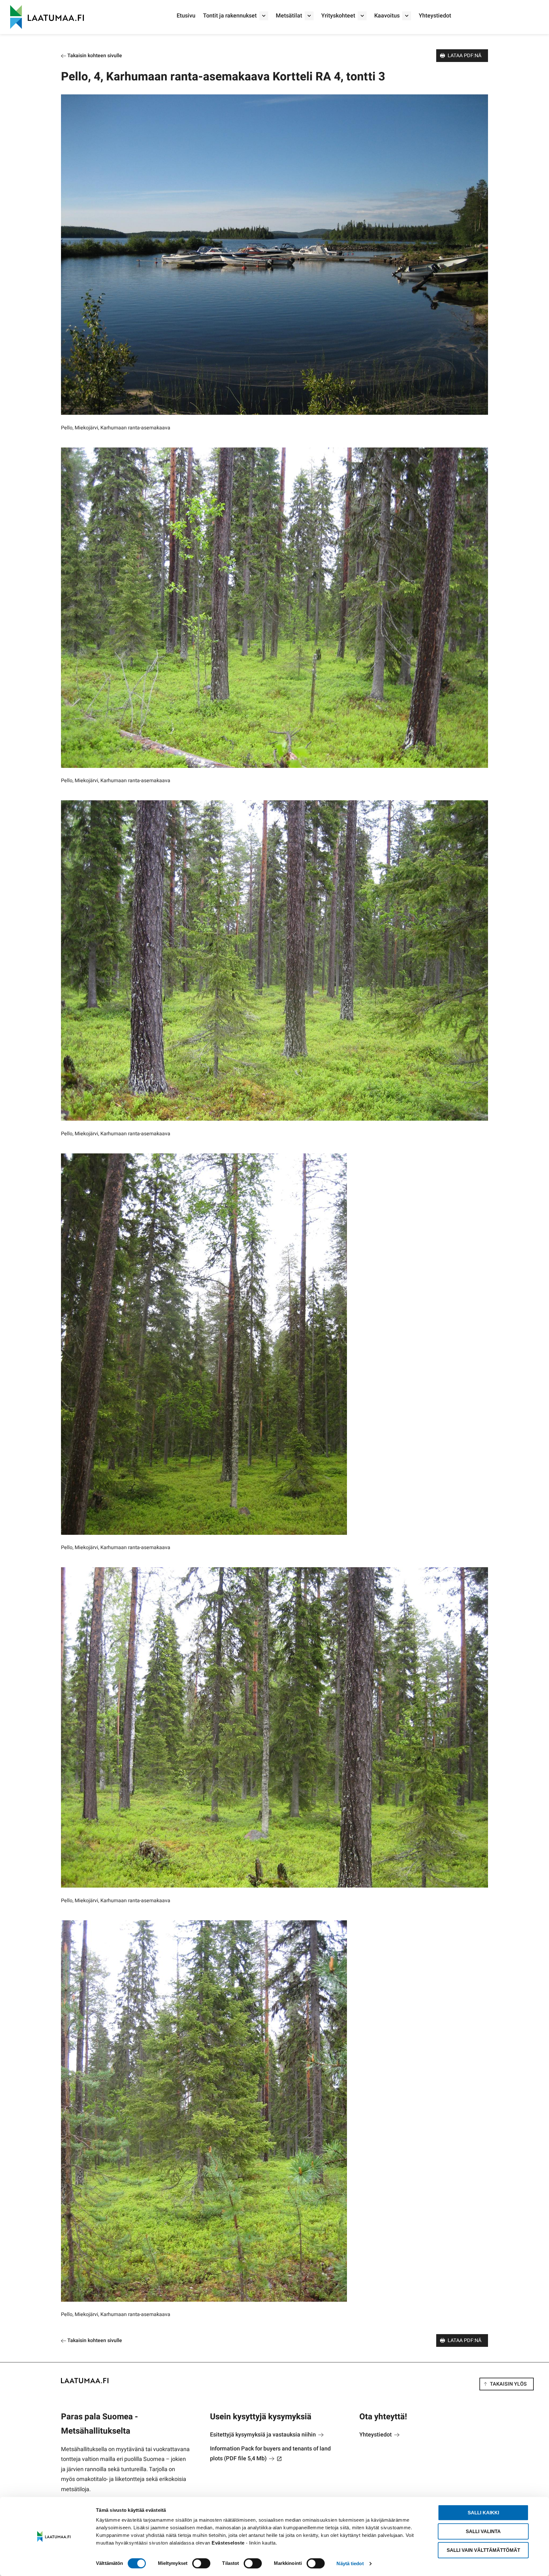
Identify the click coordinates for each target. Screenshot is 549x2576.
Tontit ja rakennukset (230, 16)
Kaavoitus (387, 16)
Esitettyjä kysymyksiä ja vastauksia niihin (264, 2435)
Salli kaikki (483, 2513)
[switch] (201, 2563)
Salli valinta (483, 2531)
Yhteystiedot (435, 16)
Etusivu (186, 16)
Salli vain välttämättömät (483, 2550)
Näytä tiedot (350, 2563)
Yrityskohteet (338, 16)
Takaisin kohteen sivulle (94, 56)
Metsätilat (289, 16)
